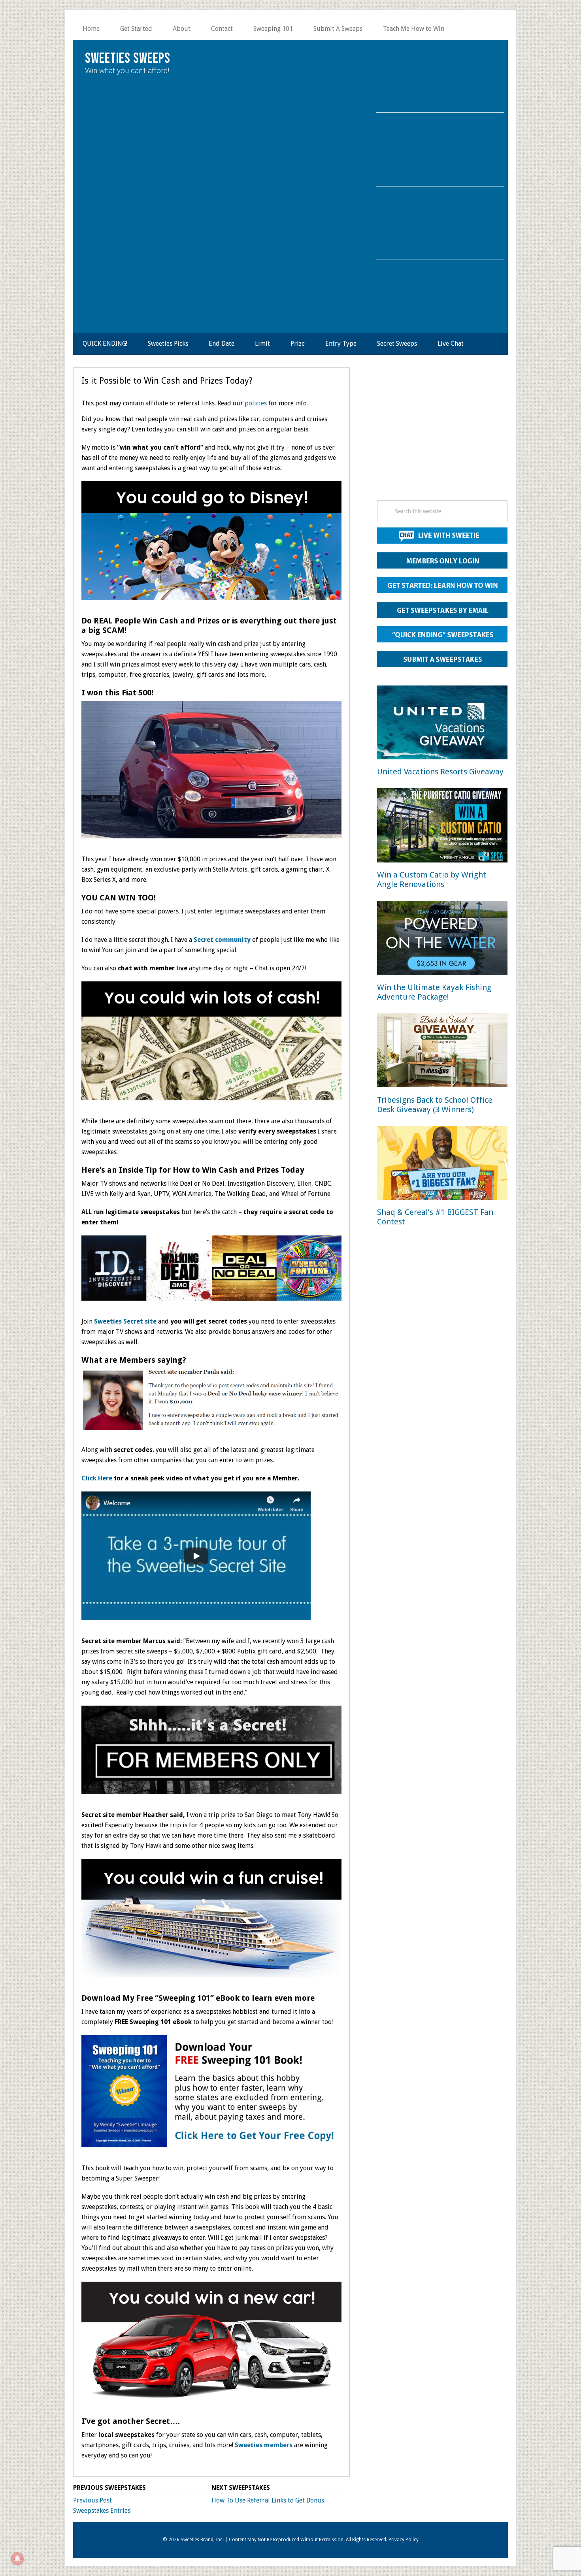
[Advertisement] (442, 436)
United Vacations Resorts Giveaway (440, 772)
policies (256, 403)
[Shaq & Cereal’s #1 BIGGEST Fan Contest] (442, 1165)
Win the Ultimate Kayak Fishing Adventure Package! (434, 992)
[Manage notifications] (17, 2559)
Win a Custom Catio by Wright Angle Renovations (432, 879)
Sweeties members (264, 2445)
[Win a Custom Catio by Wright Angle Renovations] (442, 827)
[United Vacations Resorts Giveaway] (442, 724)
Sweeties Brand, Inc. (202, 2540)
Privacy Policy (404, 2540)
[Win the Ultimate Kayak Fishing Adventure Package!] (442, 939)
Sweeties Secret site (125, 1321)
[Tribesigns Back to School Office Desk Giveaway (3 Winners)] (442, 1052)
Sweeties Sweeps (128, 59)
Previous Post (92, 2500)
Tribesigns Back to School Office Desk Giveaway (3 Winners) (435, 1105)
